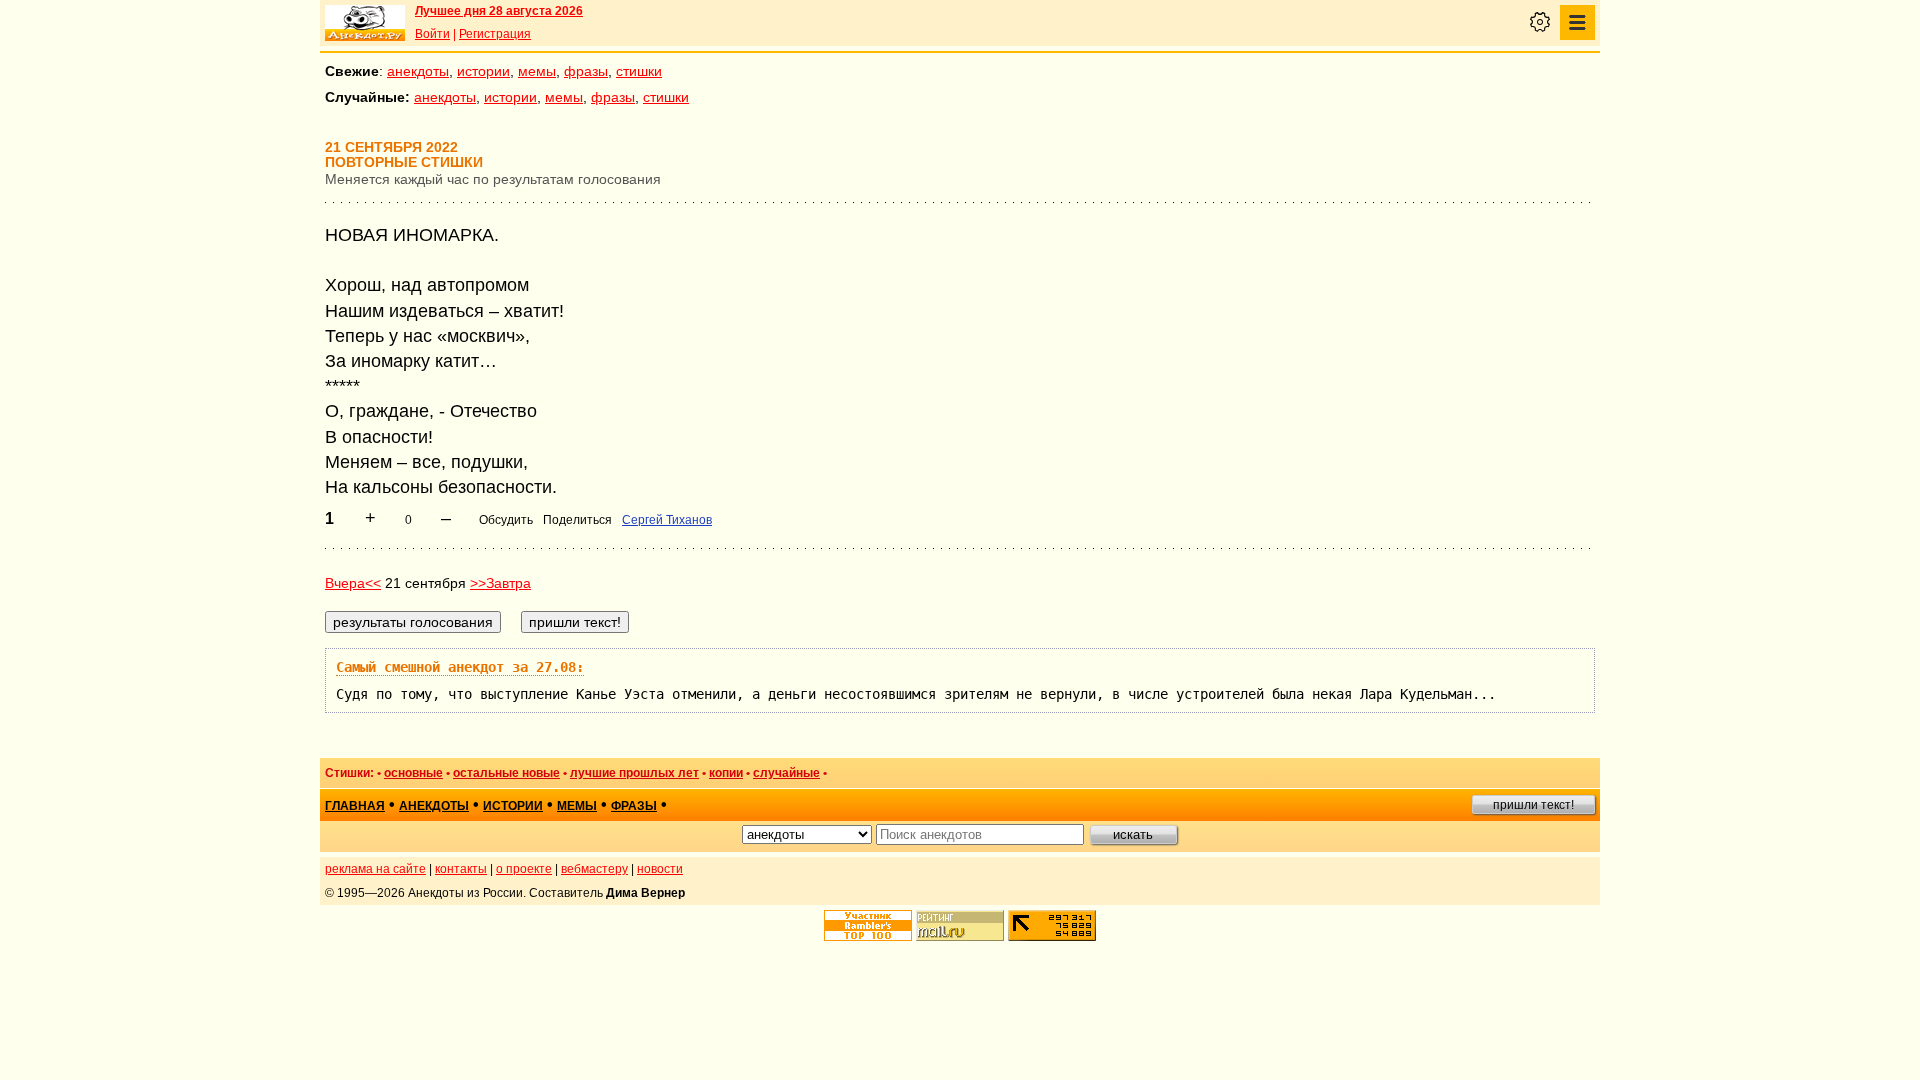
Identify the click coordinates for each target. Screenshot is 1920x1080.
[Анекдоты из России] (365, 23)
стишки (639, 71)
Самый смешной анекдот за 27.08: (460, 667)
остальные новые (506, 773)
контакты (461, 869)
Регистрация (495, 34)
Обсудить (506, 520)
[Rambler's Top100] (868, 925)
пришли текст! (1533, 805)
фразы (586, 71)
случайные (786, 773)
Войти (432, 34)
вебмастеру (594, 869)
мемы (537, 71)
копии (726, 773)
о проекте (524, 869)
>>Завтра (500, 583)
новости (660, 869)
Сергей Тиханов (667, 520)
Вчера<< (353, 583)
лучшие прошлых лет (634, 773)
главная (355, 806)
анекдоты (418, 71)
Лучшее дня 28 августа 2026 (499, 11)
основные (413, 773)
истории (483, 71)
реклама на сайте (375, 869)
